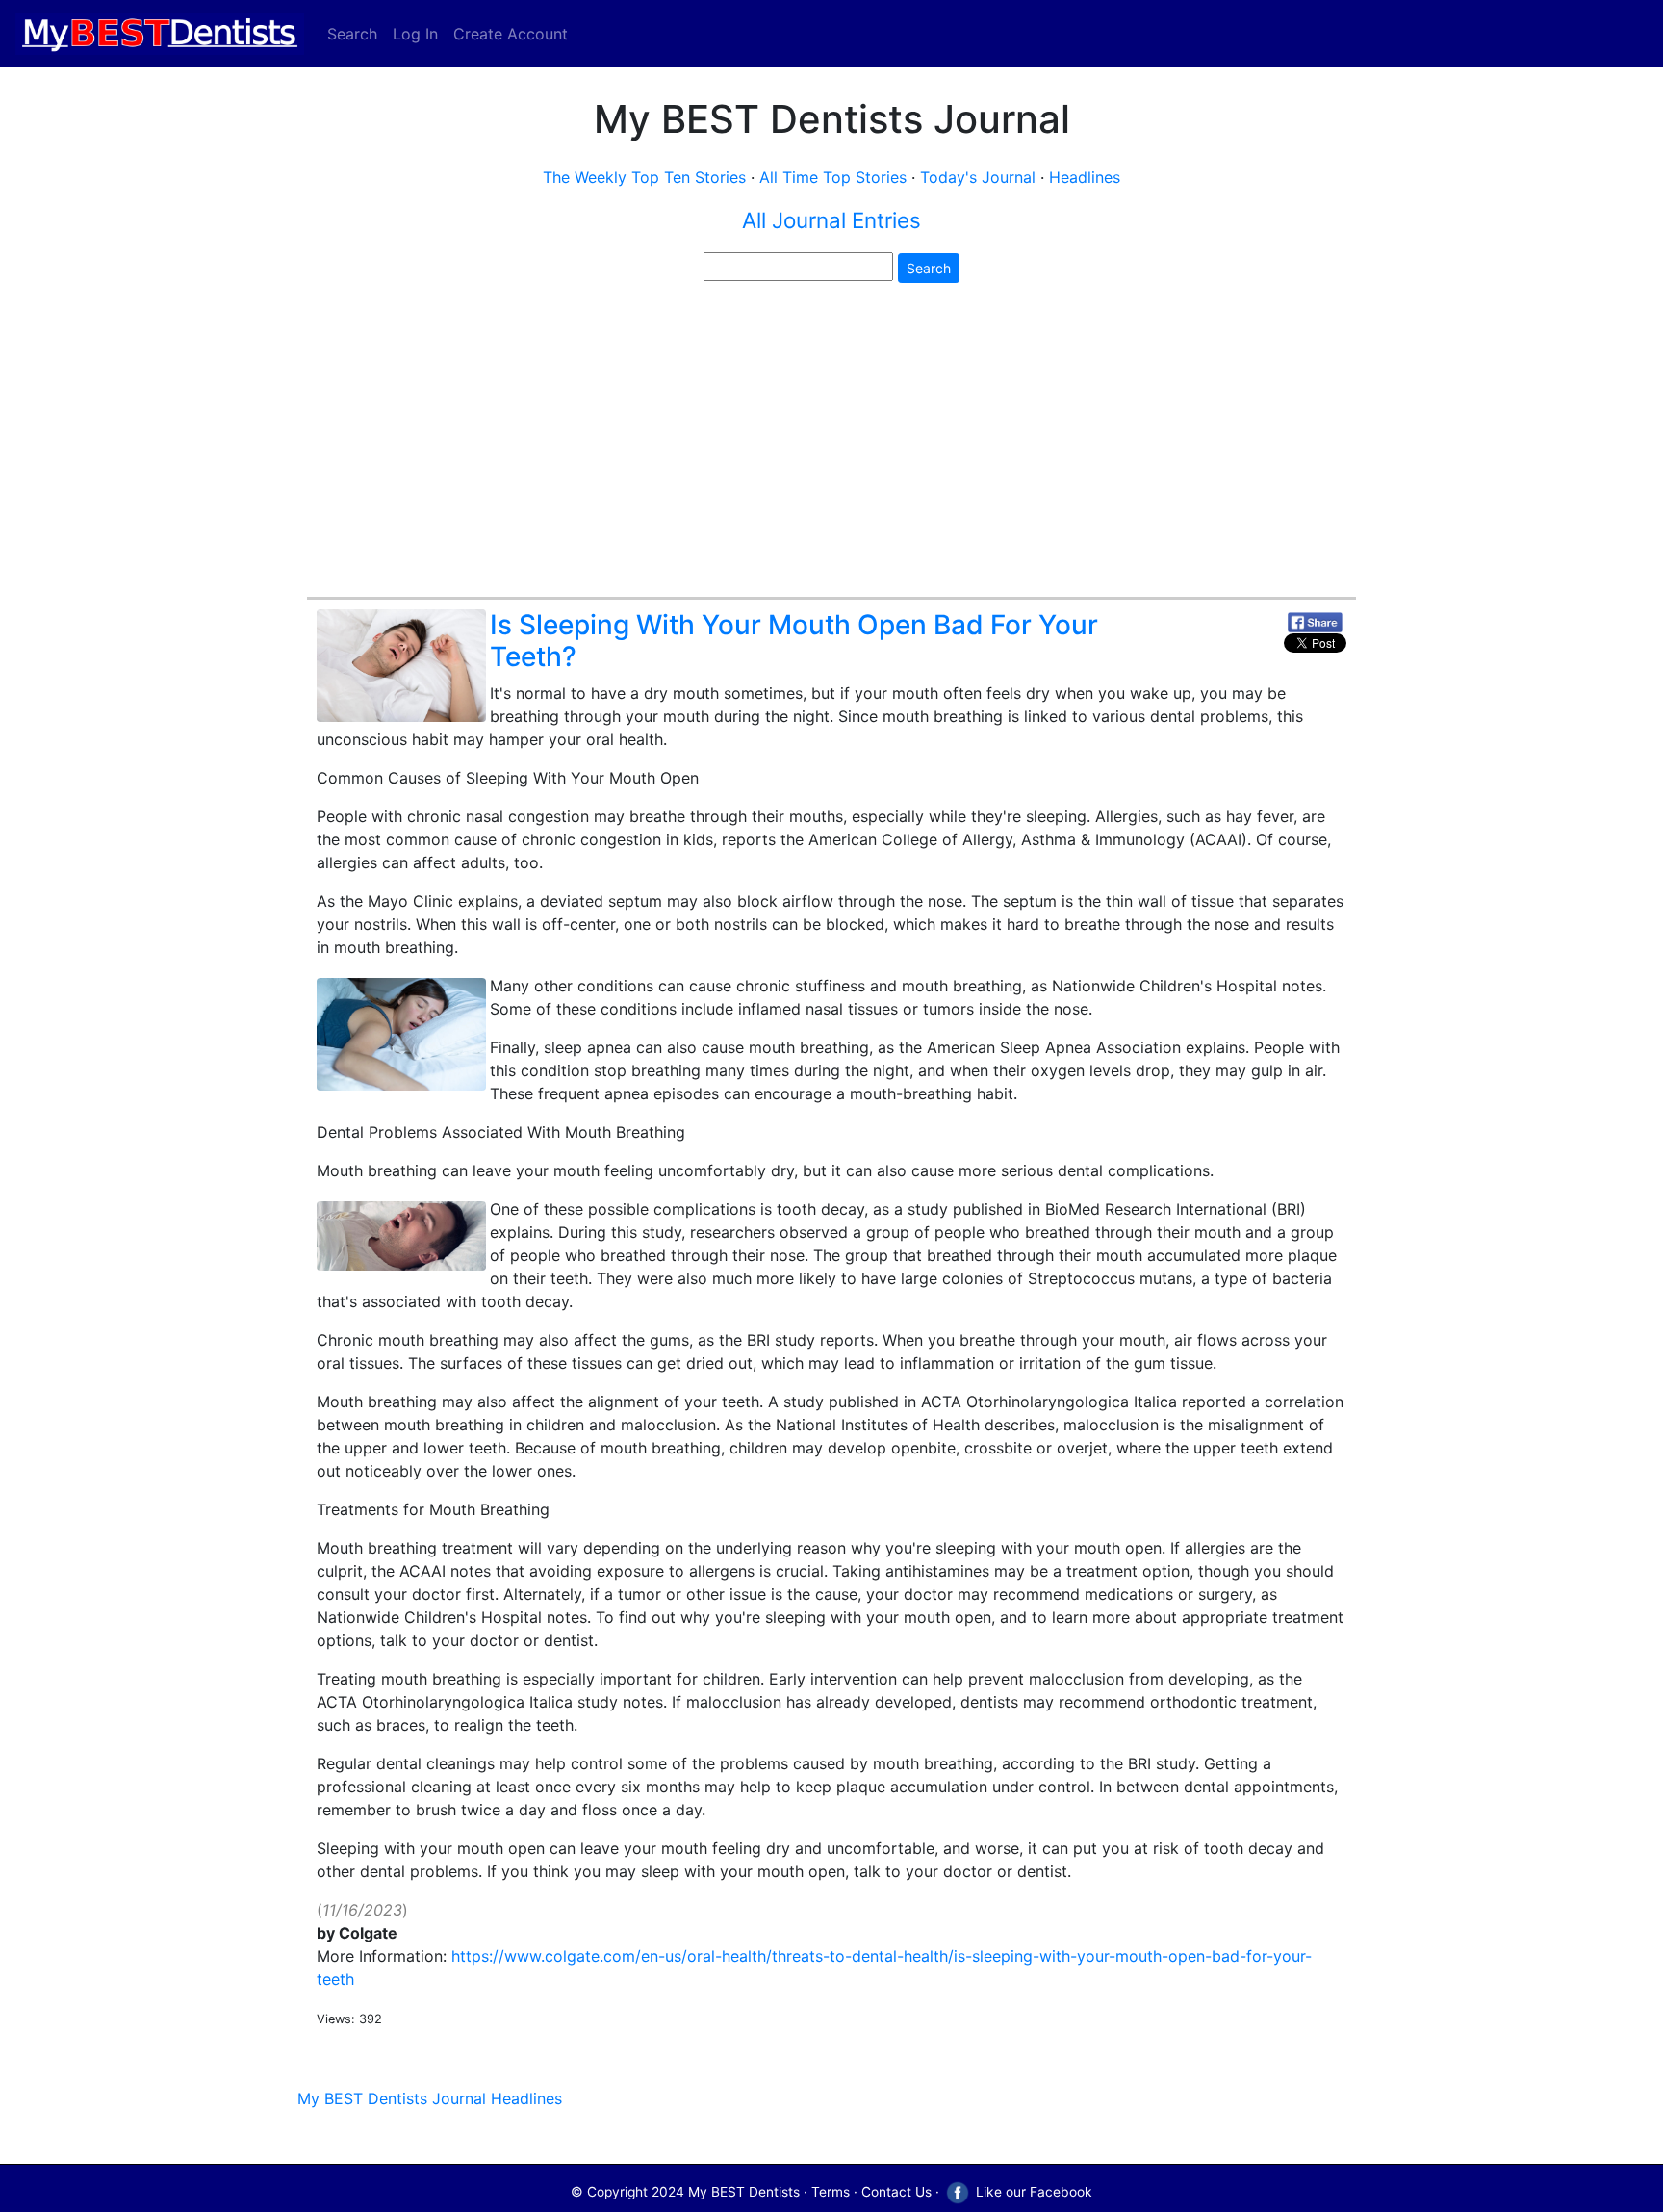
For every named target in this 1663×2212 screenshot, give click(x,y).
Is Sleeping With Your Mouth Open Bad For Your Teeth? (794, 641)
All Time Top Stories (833, 177)
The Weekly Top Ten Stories (644, 177)
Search (352, 34)
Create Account (511, 34)
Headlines (1085, 177)
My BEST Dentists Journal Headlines (430, 2098)
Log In (415, 34)
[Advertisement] (831, 443)
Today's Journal (978, 177)
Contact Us (896, 2192)
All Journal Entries (831, 220)
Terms (831, 2192)
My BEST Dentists (744, 2192)
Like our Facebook (1032, 2192)
